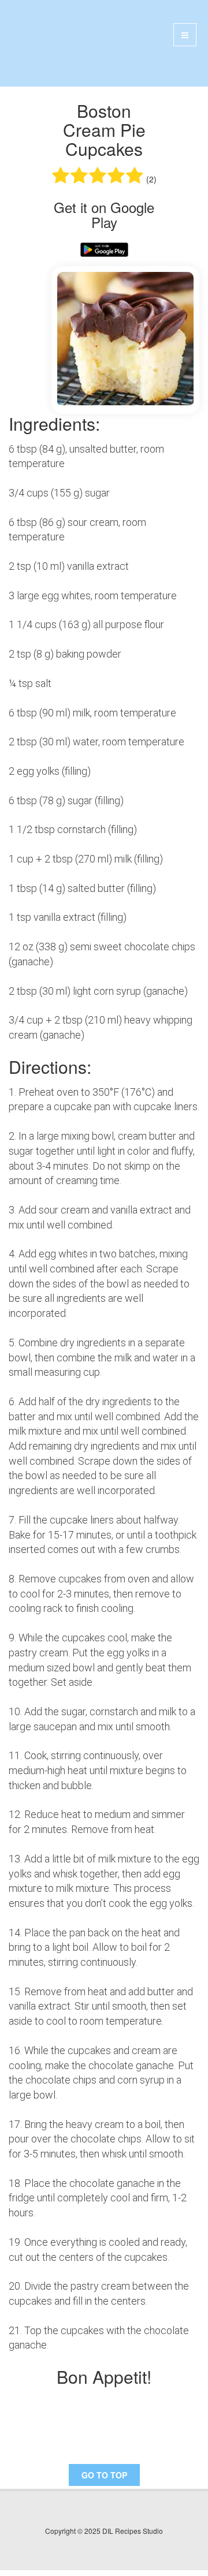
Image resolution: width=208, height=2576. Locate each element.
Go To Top (104, 2475)
